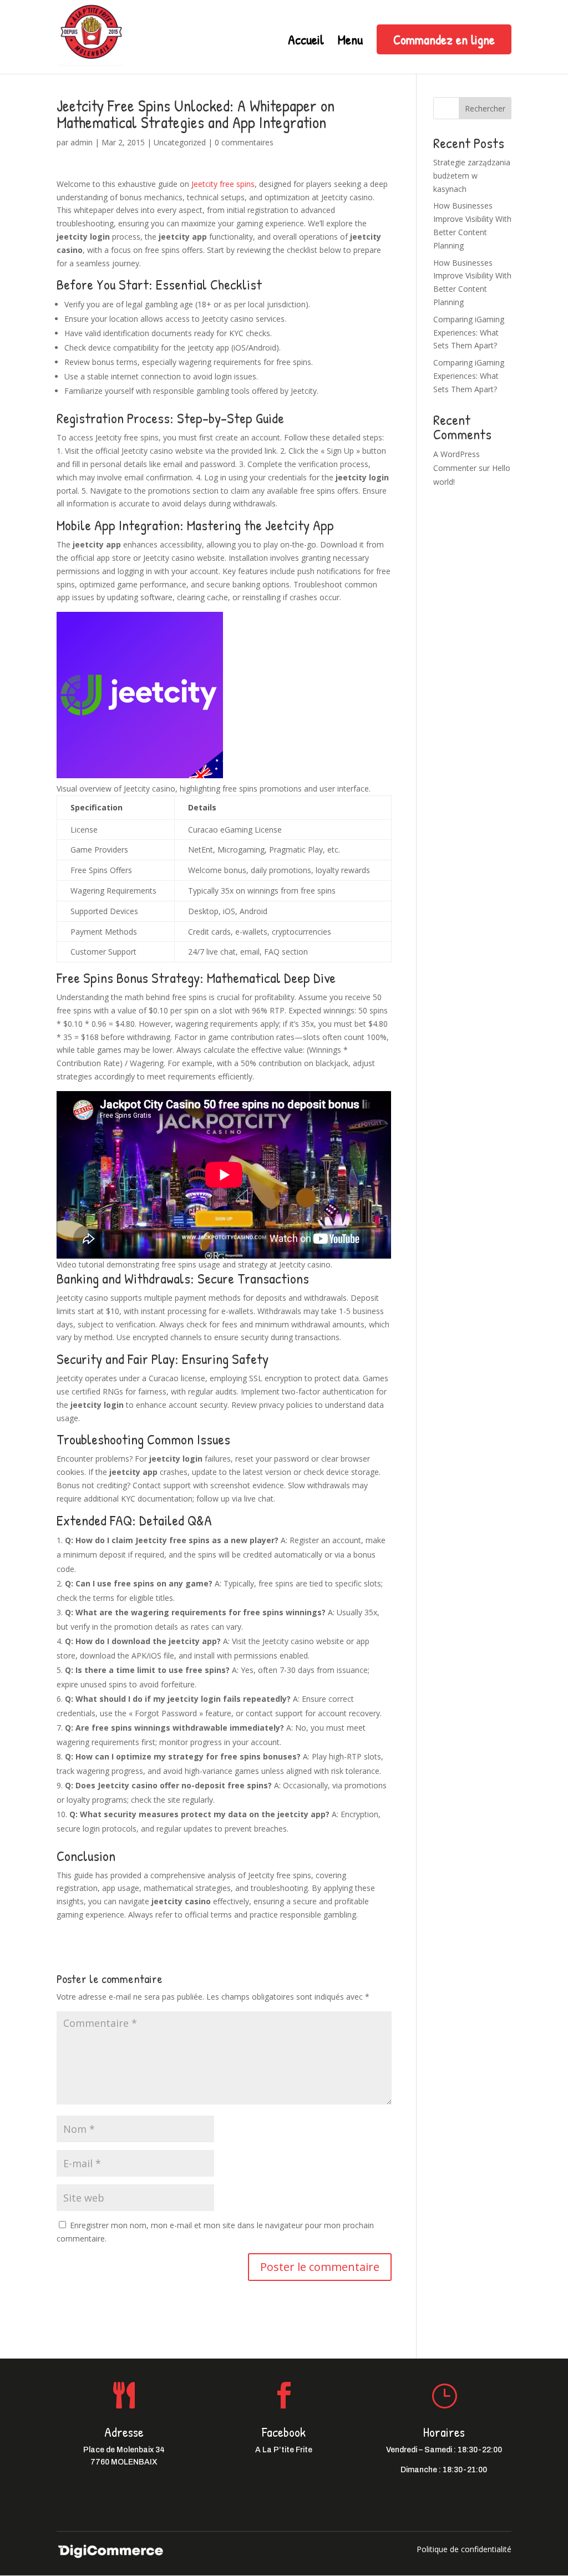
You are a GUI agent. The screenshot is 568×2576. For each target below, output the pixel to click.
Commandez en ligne (444, 39)
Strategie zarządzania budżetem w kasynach (472, 176)
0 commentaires (244, 142)
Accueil (306, 42)
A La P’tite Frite (284, 2450)
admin (82, 142)
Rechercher (485, 108)
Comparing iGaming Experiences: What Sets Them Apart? (469, 333)
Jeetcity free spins (223, 184)
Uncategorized (180, 142)
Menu (350, 42)
